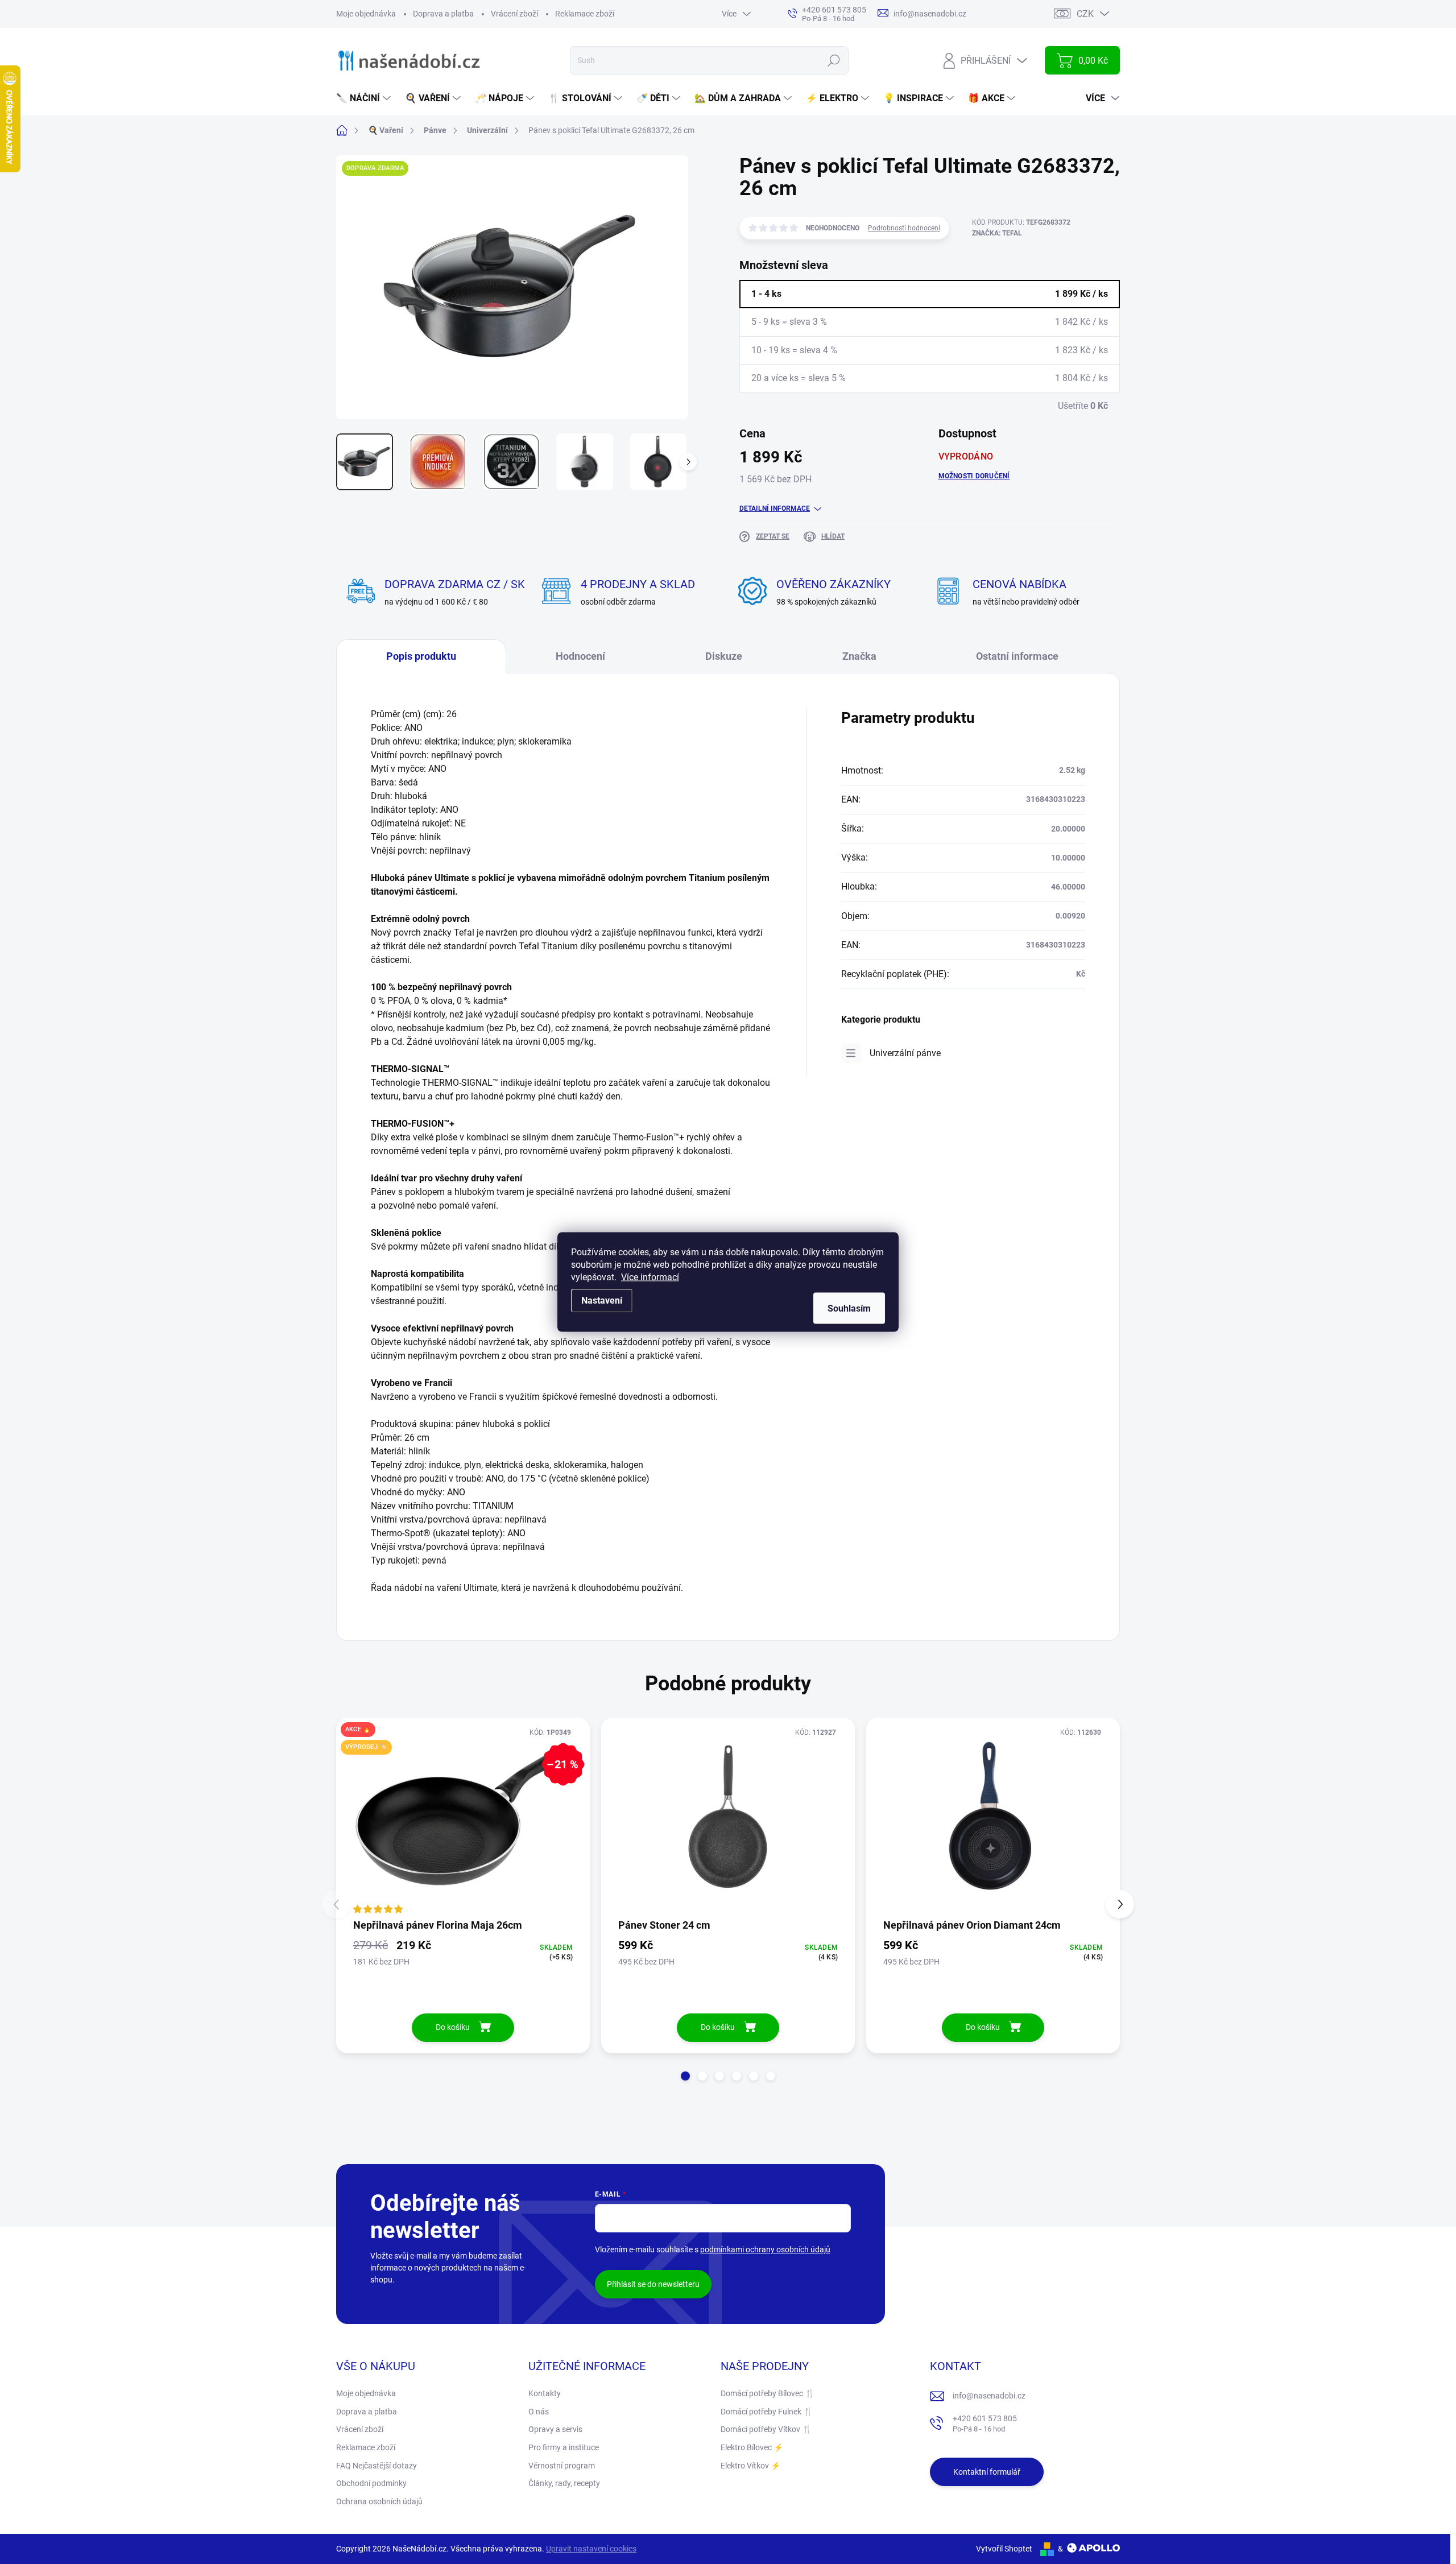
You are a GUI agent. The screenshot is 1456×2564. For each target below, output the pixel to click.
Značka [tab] (859, 656)
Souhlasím (849, 1308)
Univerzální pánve (905, 1053)
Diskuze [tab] (724, 656)
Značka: (997, 233)
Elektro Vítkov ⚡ (750, 2466)
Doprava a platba (443, 14)
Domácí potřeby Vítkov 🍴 (766, 2429)
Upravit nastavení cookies (591, 2549)
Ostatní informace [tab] (1017, 656)
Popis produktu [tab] (421, 656)
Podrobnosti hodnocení (904, 228)
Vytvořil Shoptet (1004, 2549)
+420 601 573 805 (985, 2424)
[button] (685, 2076)
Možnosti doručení (974, 476)
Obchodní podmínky (371, 2483)
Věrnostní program (562, 2466)
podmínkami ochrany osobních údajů (765, 2249)
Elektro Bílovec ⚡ (752, 2447)
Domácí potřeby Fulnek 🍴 (767, 2412)
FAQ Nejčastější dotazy (377, 2466)
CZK (1085, 14)
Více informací (650, 1277)
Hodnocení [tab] (580, 656)
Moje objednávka (366, 14)
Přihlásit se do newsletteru (653, 2284)
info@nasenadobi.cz (989, 2396)
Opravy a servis (555, 2429)
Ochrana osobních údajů (379, 2501)
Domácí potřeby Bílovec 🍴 (768, 2393)
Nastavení (602, 1300)
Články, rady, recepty (564, 2483)
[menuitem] (365, 98)
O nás (539, 2412)
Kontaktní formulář (987, 2472)
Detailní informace (775, 508)
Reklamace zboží (585, 14)
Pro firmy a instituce (564, 2447)
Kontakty (545, 2393)
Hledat (834, 60)
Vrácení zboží (514, 14)
